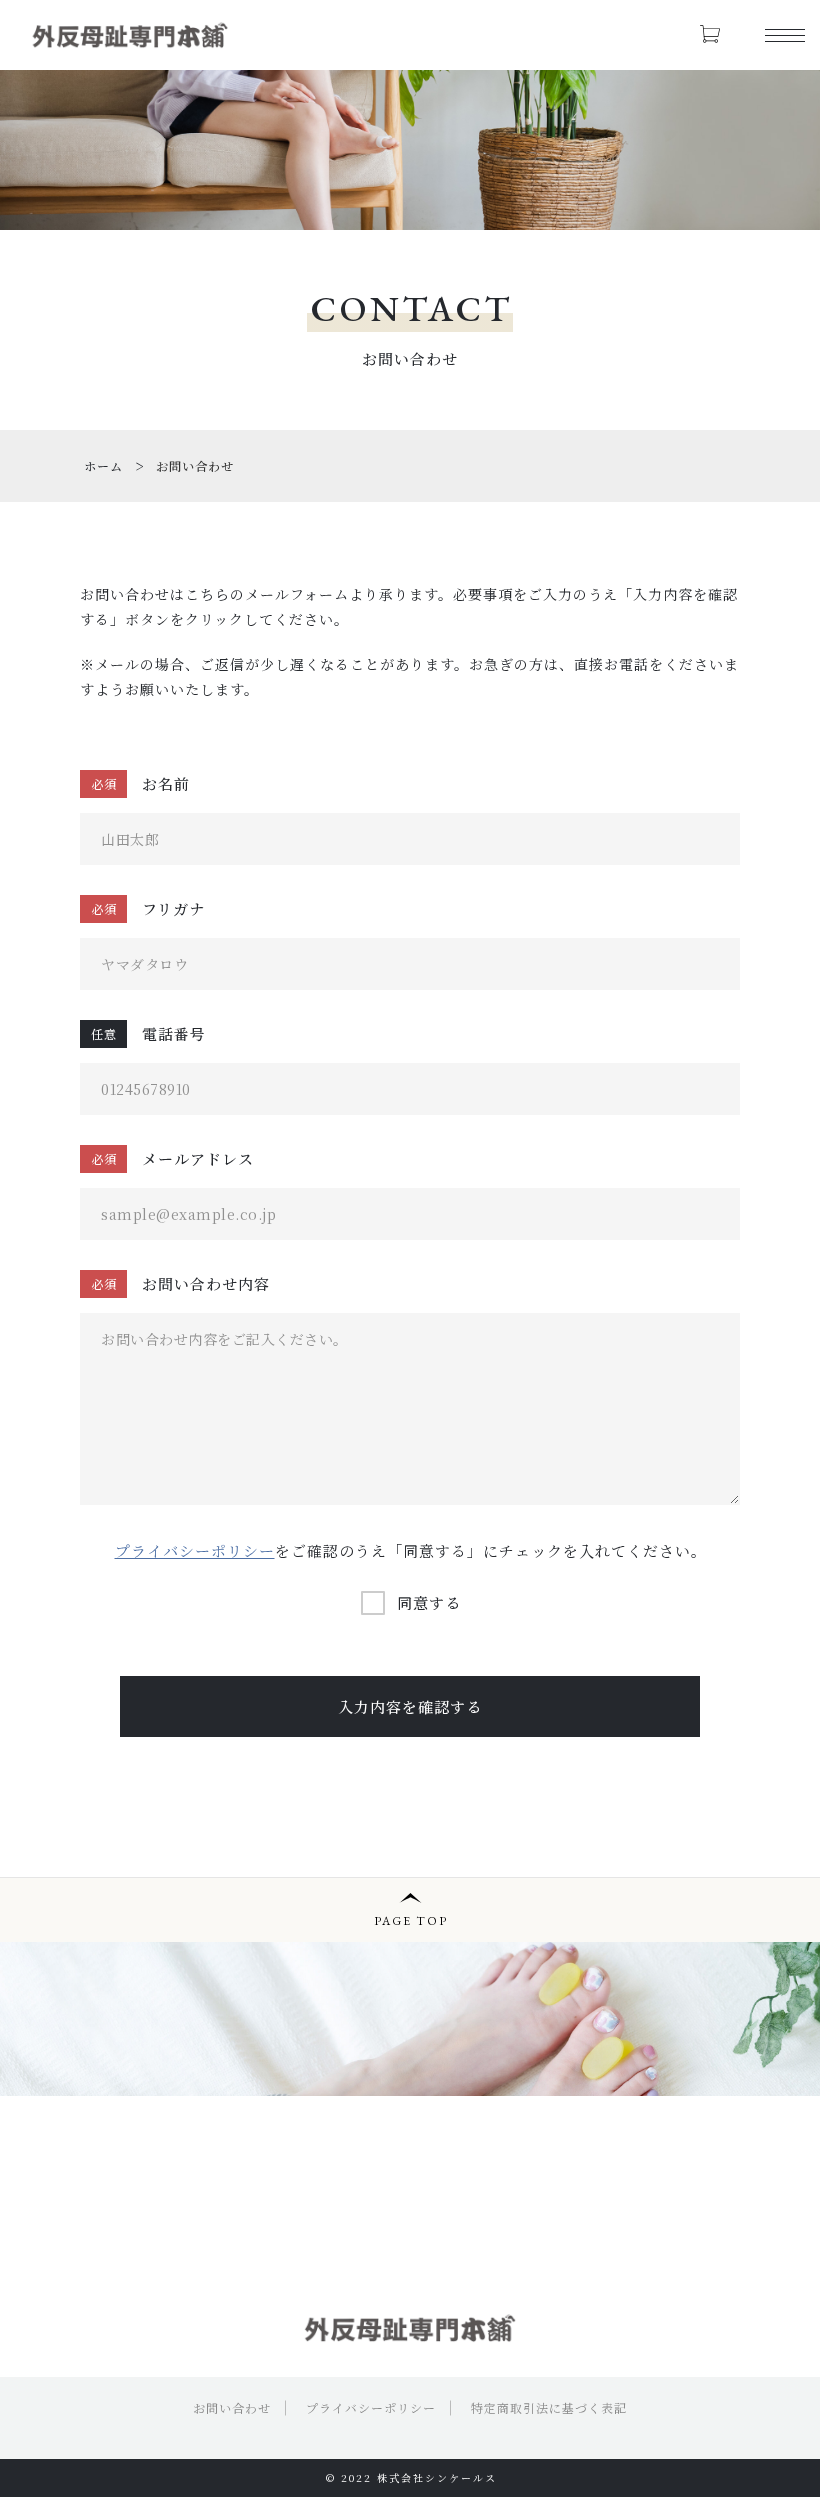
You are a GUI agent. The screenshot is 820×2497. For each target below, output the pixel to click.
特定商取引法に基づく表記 (549, 2407)
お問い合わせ (232, 2407)
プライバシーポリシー (195, 1550)
